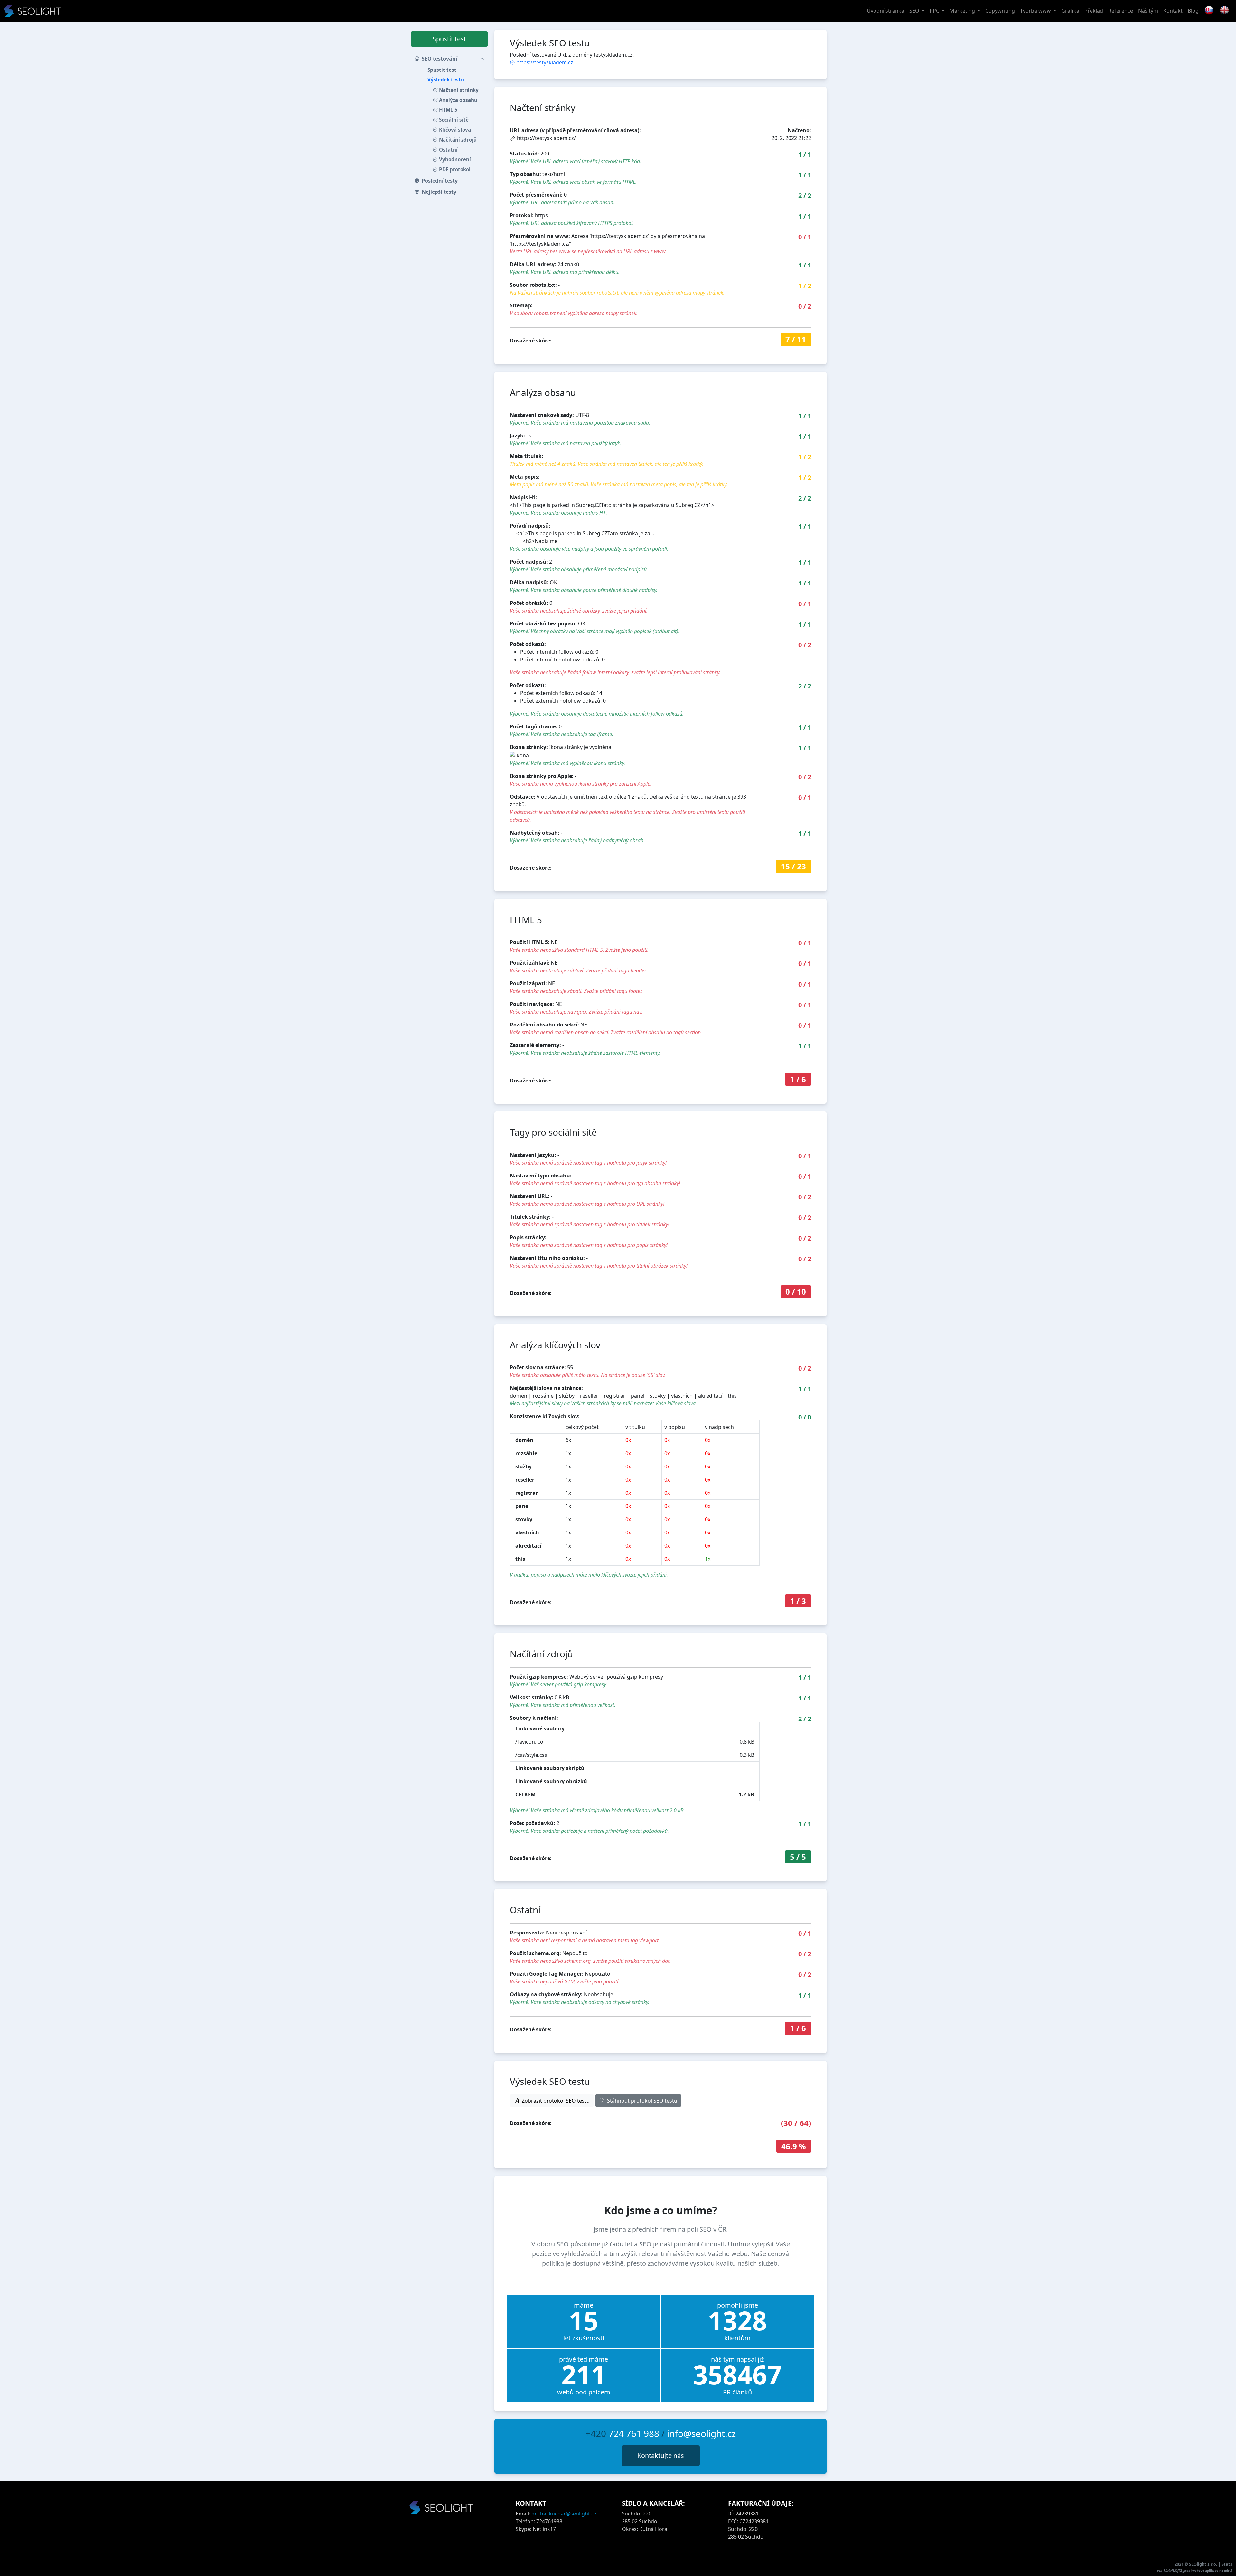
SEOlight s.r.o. (1204, 2564)
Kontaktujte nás (661, 2455)
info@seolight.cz (701, 2433)
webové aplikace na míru (1212, 2571)
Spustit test (449, 39)
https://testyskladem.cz (545, 62)
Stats (1227, 2564)
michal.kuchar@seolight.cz (564, 2514)
